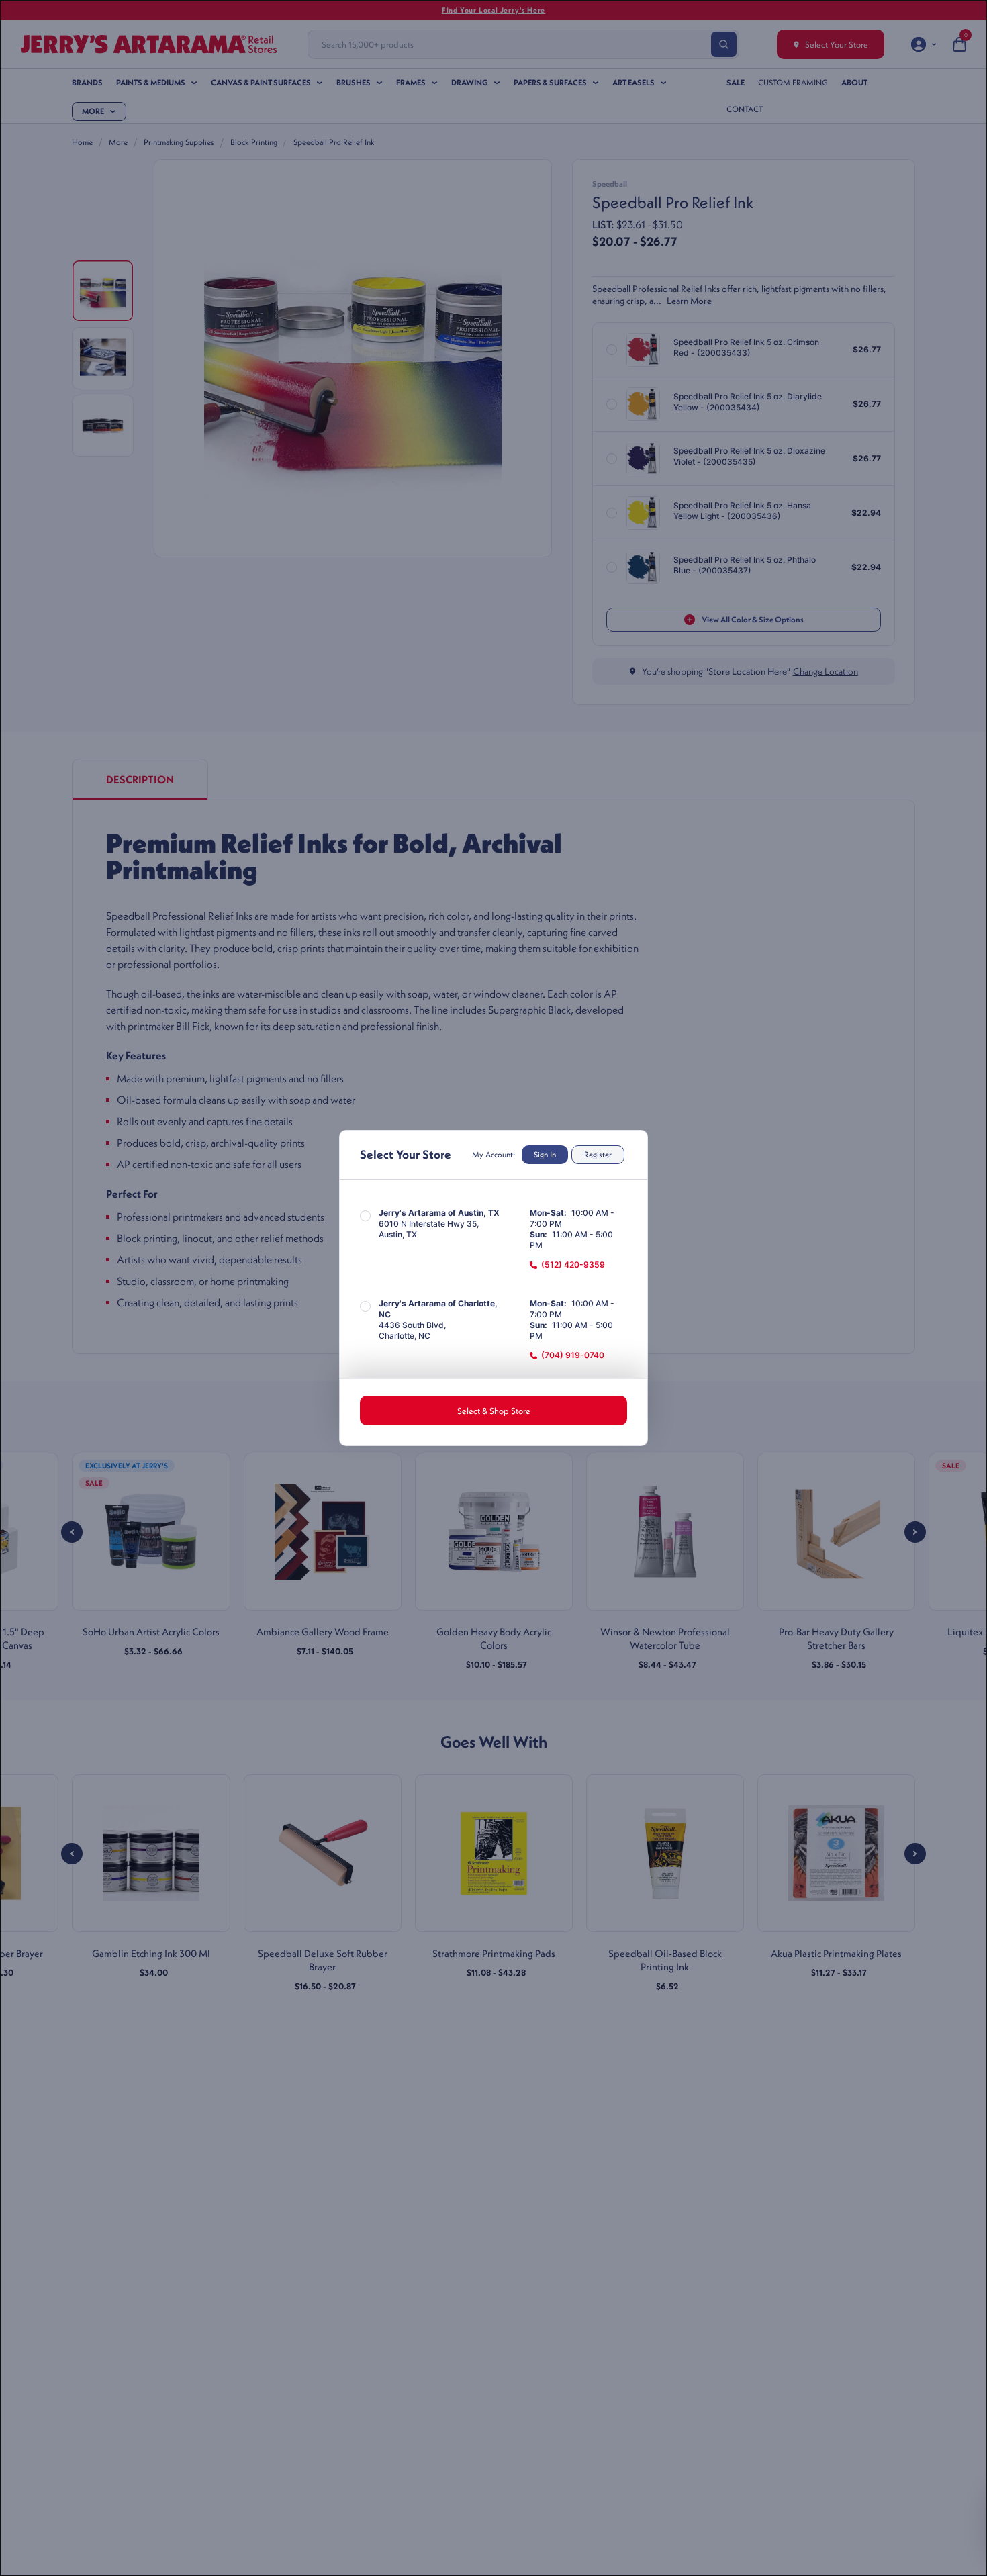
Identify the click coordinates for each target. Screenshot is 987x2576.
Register (598, 1154)
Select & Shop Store (494, 1411)
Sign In (545, 1154)
